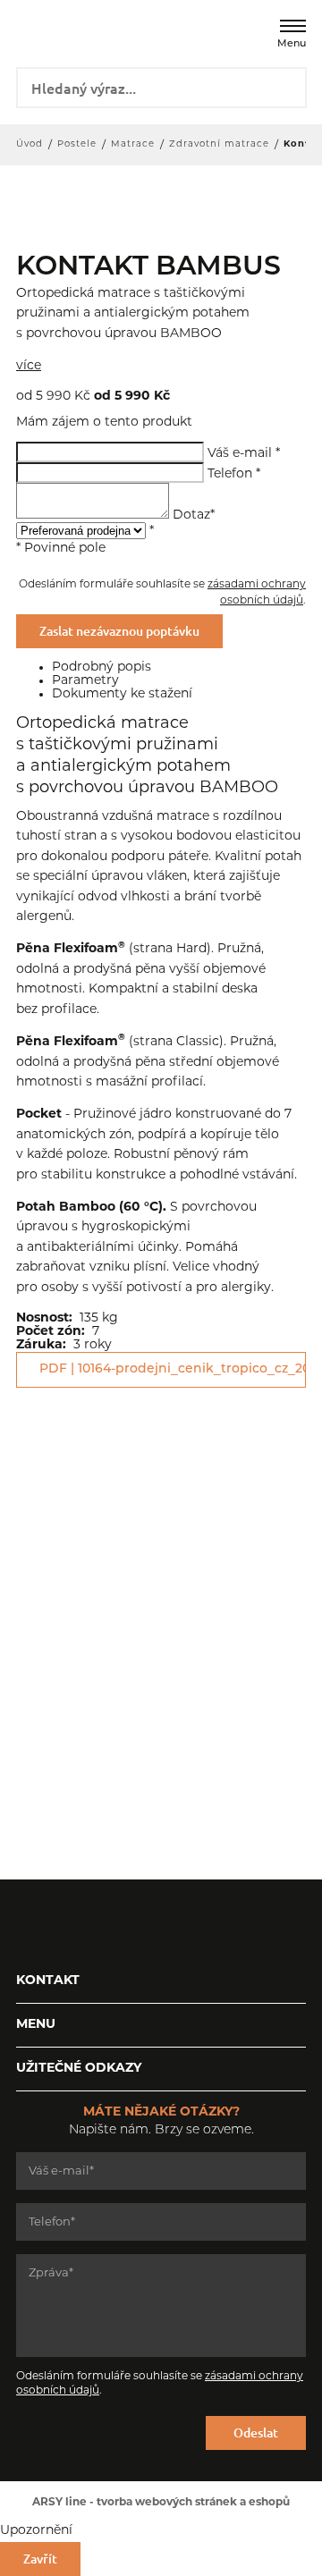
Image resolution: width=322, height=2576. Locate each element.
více (29, 366)
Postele (77, 144)
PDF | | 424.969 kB (173, 1369)
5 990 (43, 397)
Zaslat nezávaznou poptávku (119, 631)
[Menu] (293, 26)
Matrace (133, 144)
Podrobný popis (102, 667)
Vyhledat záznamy (287, 86)
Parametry (85, 681)
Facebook (30, 1924)
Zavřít (40, 2559)
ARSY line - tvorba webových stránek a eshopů (161, 2503)
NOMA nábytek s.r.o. (54, 32)
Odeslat (256, 2432)
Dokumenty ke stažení (122, 694)
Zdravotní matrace (219, 144)
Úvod (30, 144)
